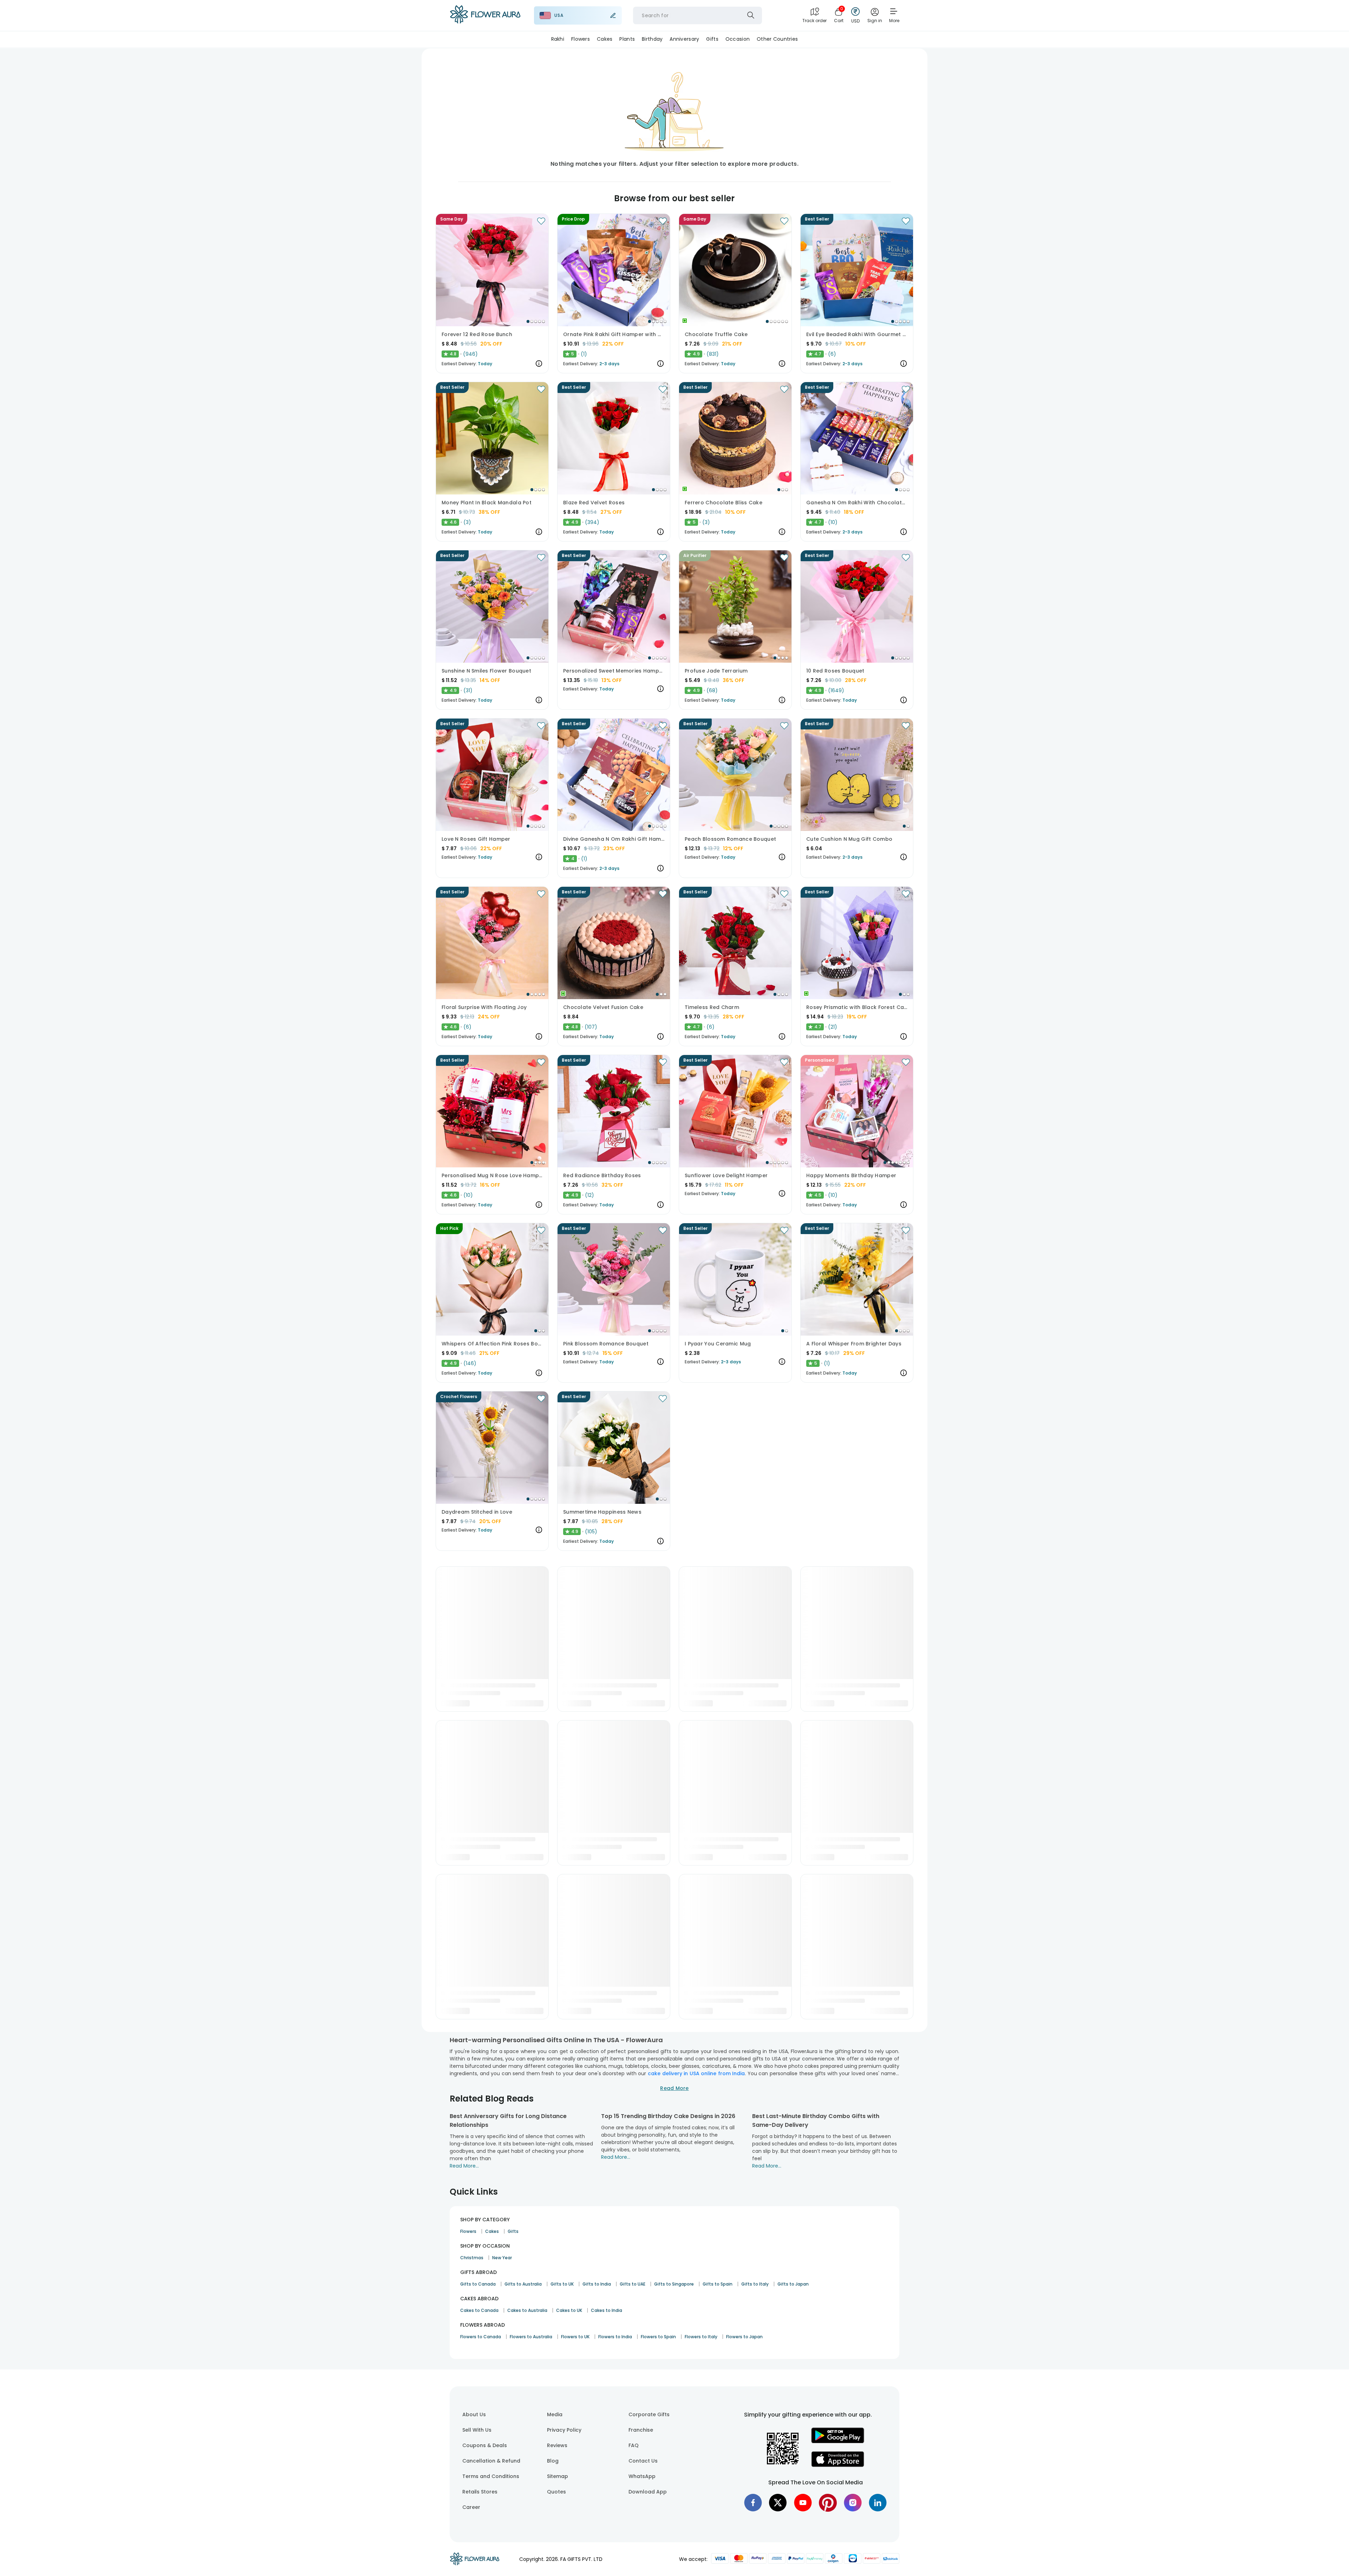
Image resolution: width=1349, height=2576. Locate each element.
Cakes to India (607, 2310)
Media (555, 2414)
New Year (502, 2258)
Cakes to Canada (479, 2310)
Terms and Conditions (491, 2476)
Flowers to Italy (701, 2337)
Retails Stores (480, 2492)
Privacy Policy (564, 2430)
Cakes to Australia (527, 2310)
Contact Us (643, 2461)
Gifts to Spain (718, 2284)
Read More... (464, 2166)
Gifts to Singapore (674, 2284)
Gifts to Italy (755, 2284)
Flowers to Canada (481, 2337)
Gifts (513, 2231)
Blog (553, 2461)
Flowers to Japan (744, 2337)
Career (471, 2507)
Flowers (468, 2231)
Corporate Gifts (649, 2414)
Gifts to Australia (523, 2284)
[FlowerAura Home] (485, 16)
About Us (474, 2414)
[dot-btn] (528, 321)
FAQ (634, 2445)
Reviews (557, 2445)
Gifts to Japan (793, 2284)
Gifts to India (597, 2284)
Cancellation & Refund (491, 2461)
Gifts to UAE (633, 2284)
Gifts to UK (562, 2284)
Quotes (556, 2492)
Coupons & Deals (485, 2445)
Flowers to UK (575, 2337)
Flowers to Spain (658, 2337)
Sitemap (558, 2476)
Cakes (492, 2231)
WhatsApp (642, 2476)
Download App (648, 2492)
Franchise (641, 2430)
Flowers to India (615, 2337)
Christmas (472, 2258)
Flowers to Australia (531, 2337)
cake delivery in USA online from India (696, 2073)
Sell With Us (477, 2430)
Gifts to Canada (478, 2284)
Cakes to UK (569, 2310)
